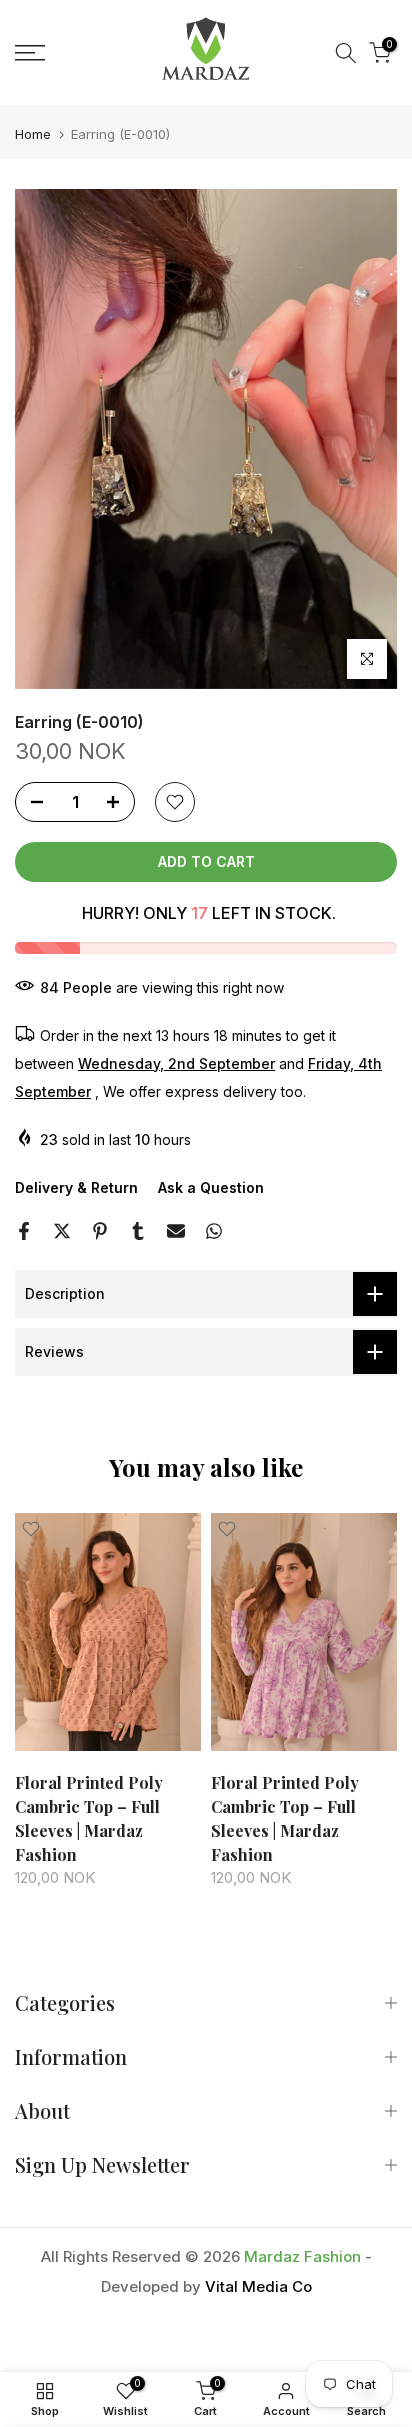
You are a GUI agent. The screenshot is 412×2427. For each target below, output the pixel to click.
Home (33, 134)
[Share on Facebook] (24, 1231)
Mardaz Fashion (302, 2256)
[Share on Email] (176, 1231)
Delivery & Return (76, 1187)
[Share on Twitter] (62, 1231)
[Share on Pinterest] (100, 1231)
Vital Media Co (258, 2286)
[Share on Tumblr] (138, 1231)
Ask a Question (211, 1187)
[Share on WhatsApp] (214, 1231)
